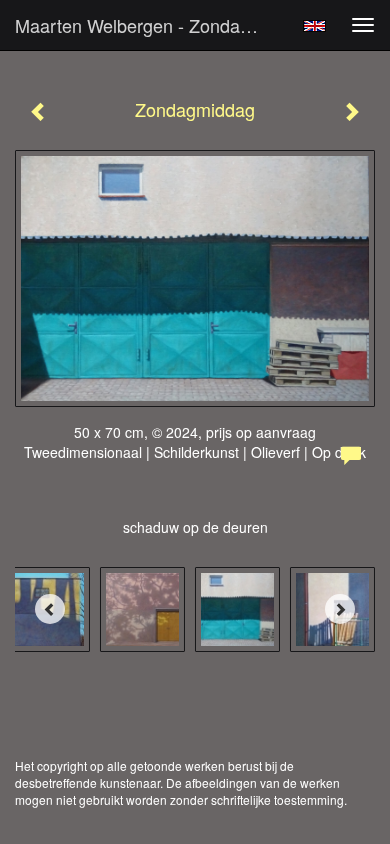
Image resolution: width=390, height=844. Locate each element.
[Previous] (50, 609)
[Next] (340, 609)
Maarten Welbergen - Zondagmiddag (149, 25)
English (314, 26)
